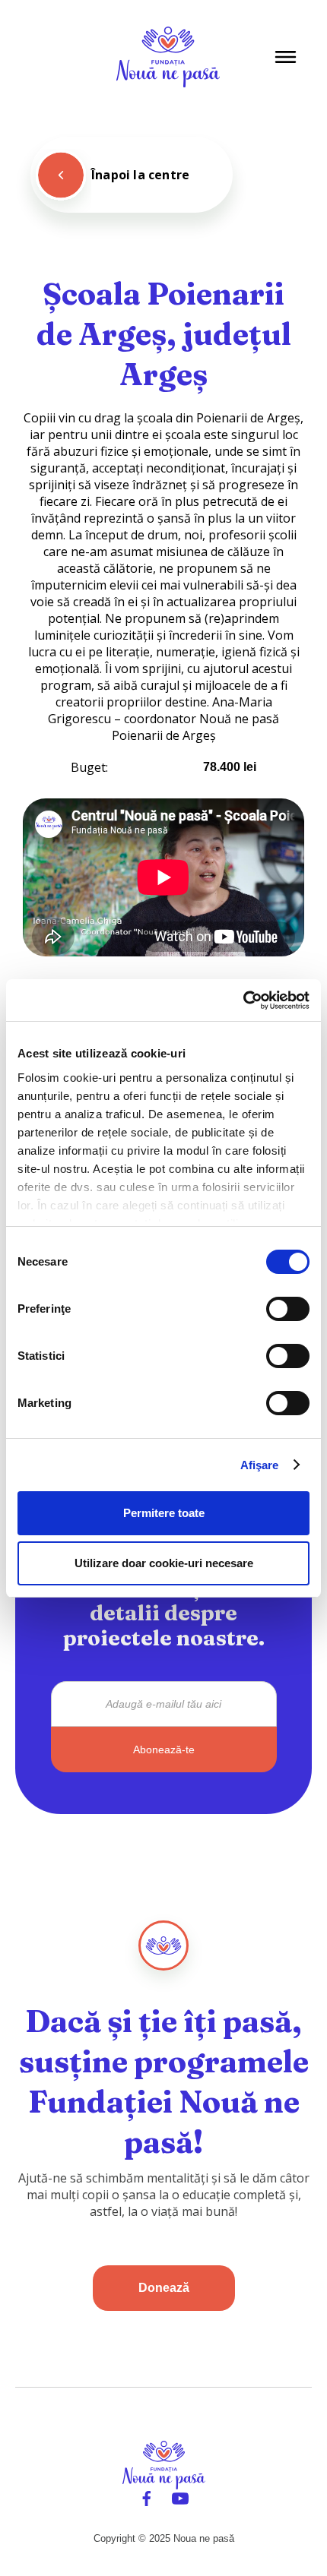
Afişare (260, 1465)
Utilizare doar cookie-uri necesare (164, 1563)
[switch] (288, 1309)
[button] (286, 57)
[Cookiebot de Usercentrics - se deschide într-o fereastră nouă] (243, 1000)
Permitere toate (164, 1513)
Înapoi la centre (140, 175)
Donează (164, 2288)
